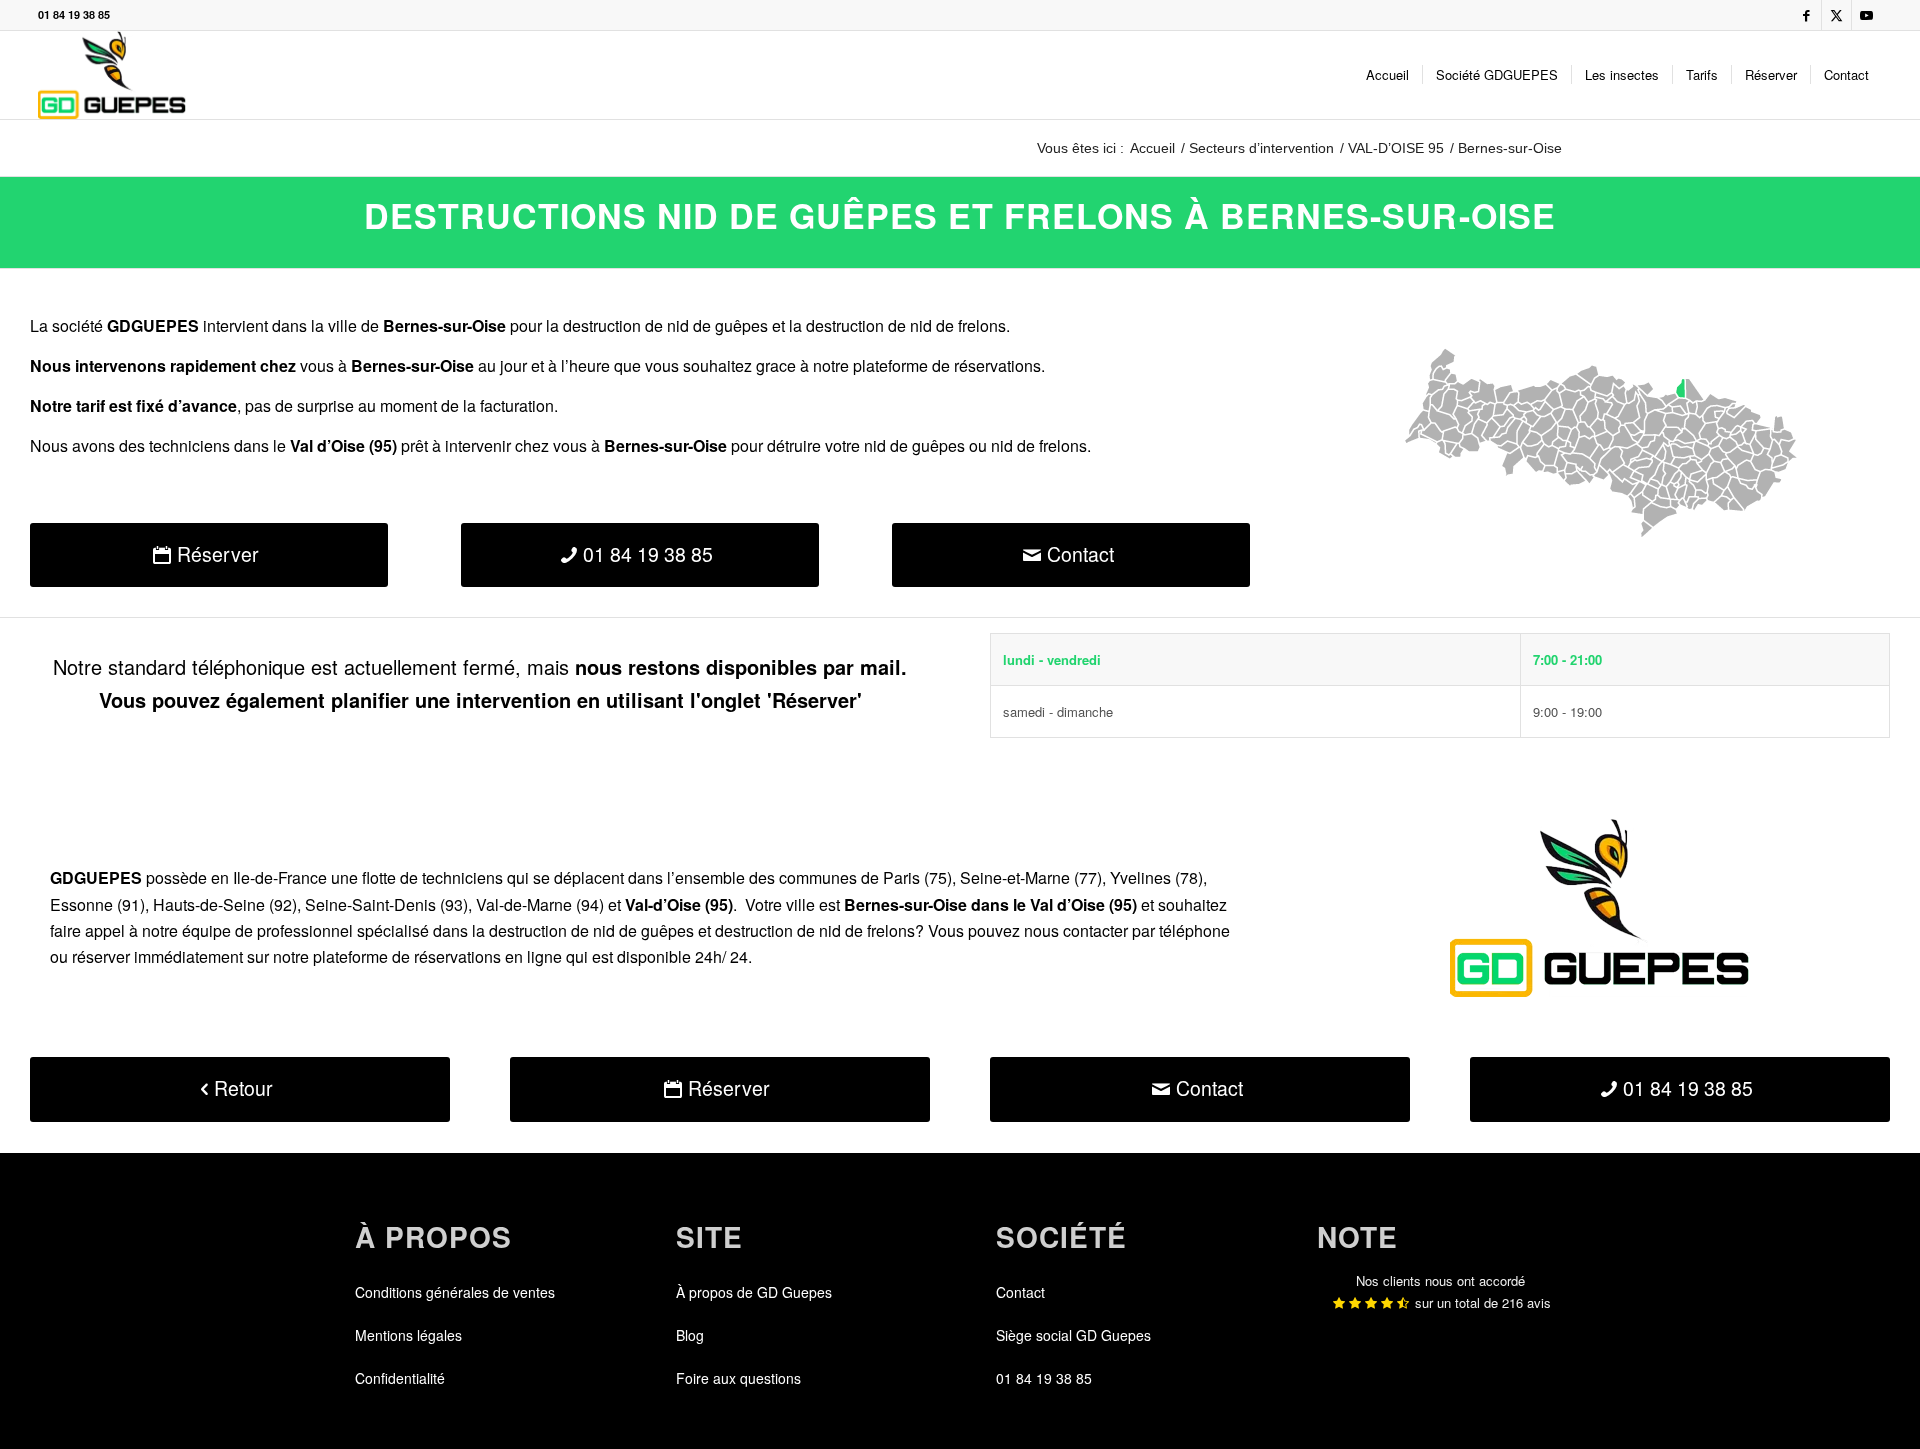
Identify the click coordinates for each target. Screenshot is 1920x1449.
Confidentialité (400, 1378)
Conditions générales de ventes (455, 1292)
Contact (1020, 1292)
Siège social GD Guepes (1073, 1335)
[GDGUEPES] (111, 75)
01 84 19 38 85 (74, 14)
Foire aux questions (738, 1378)
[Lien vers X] (1836, 15)
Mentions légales (408, 1335)
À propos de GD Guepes (754, 1292)
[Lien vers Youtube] (1867, 15)
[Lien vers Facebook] (1806, 15)
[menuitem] (1387, 75)
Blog (690, 1335)
